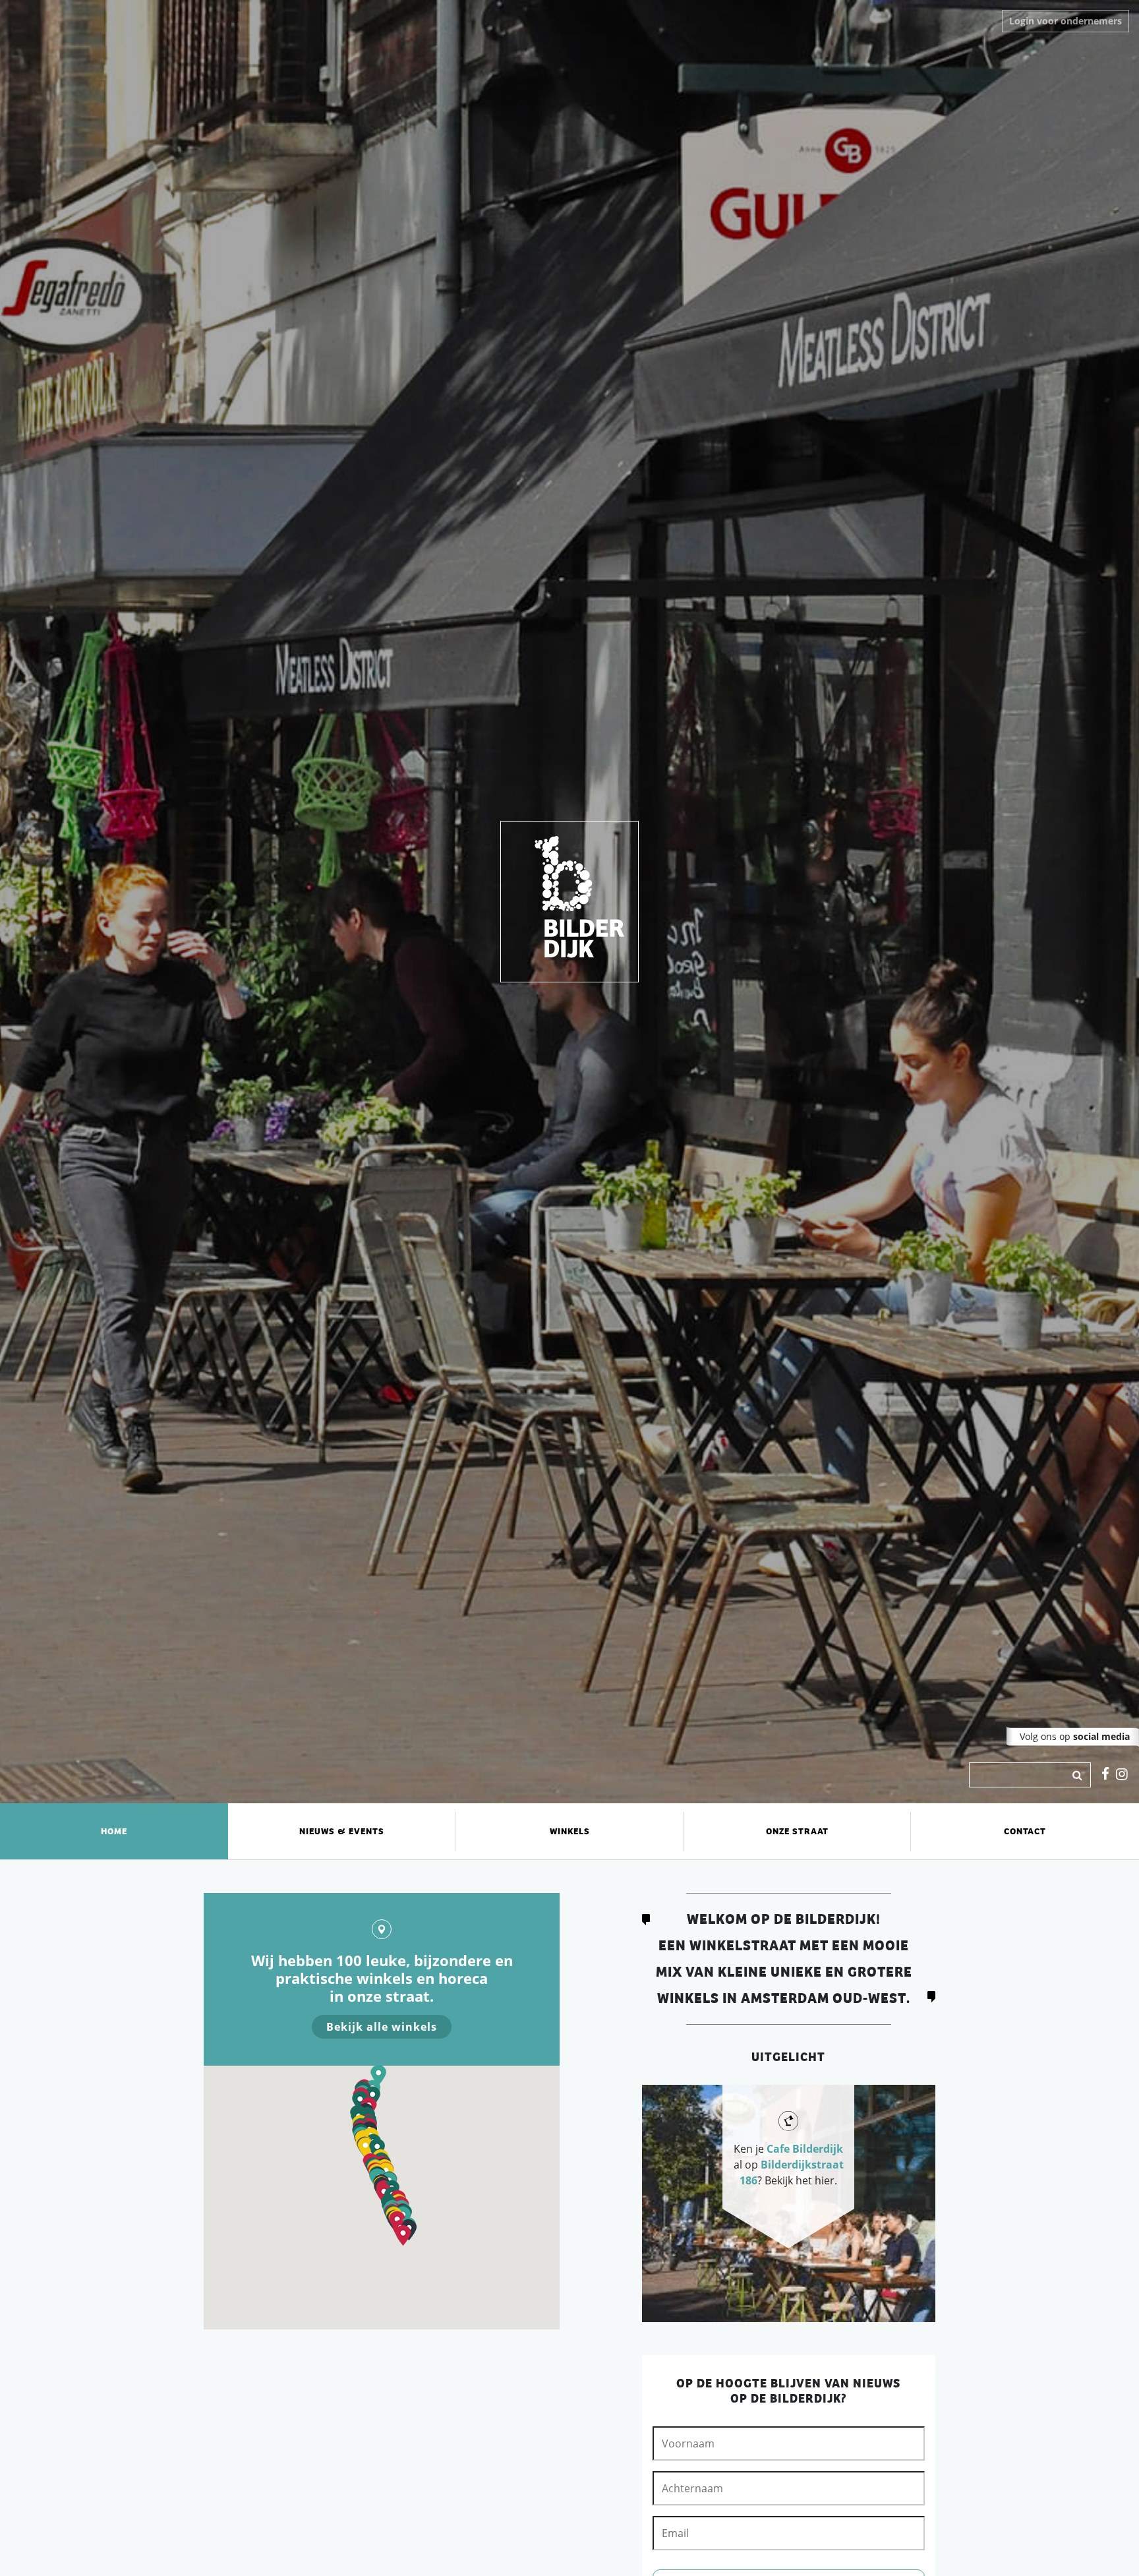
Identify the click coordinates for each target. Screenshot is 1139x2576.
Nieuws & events (342, 1831)
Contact (1025, 1831)
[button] (403, 2235)
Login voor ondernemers (1066, 21)
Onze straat (797, 1831)
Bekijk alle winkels (382, 2027)
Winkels (570, 1831)
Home (114, 1831)
